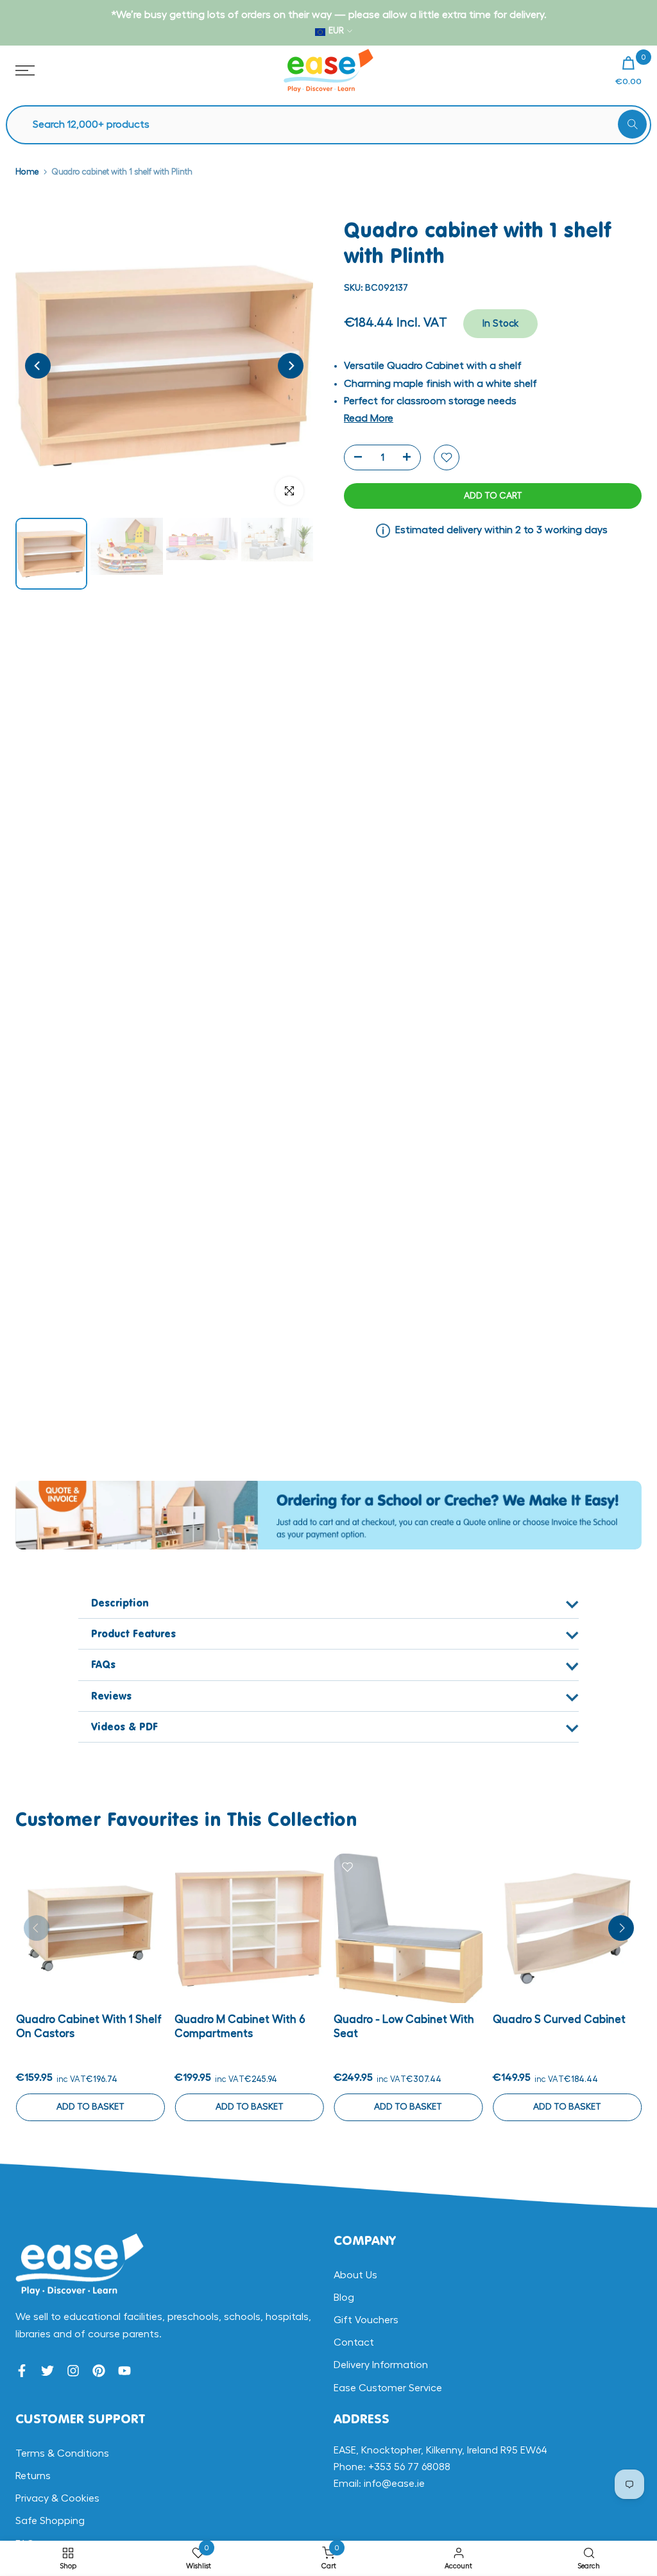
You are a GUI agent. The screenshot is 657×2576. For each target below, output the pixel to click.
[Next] (291, 366)
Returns (33, 2476)
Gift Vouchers (366, 2320)
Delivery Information (381, 2365)
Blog (344, 2298)
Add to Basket (90, 2107)
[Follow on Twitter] (47, 2371)
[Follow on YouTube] (124, 2371)
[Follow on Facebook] (22, 2371)
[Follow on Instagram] (73, 2371)
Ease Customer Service (388, 2388)
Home (27, 172)
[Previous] (38, 366)
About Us (355, 2275)
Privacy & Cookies (57, 2498)
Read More (369, 418)
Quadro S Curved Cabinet (559, 2019)
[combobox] (335, 125)
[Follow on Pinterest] (99, 2371)
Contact (354, 2342)
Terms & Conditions (62, 2453)
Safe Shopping (50, 2521)
